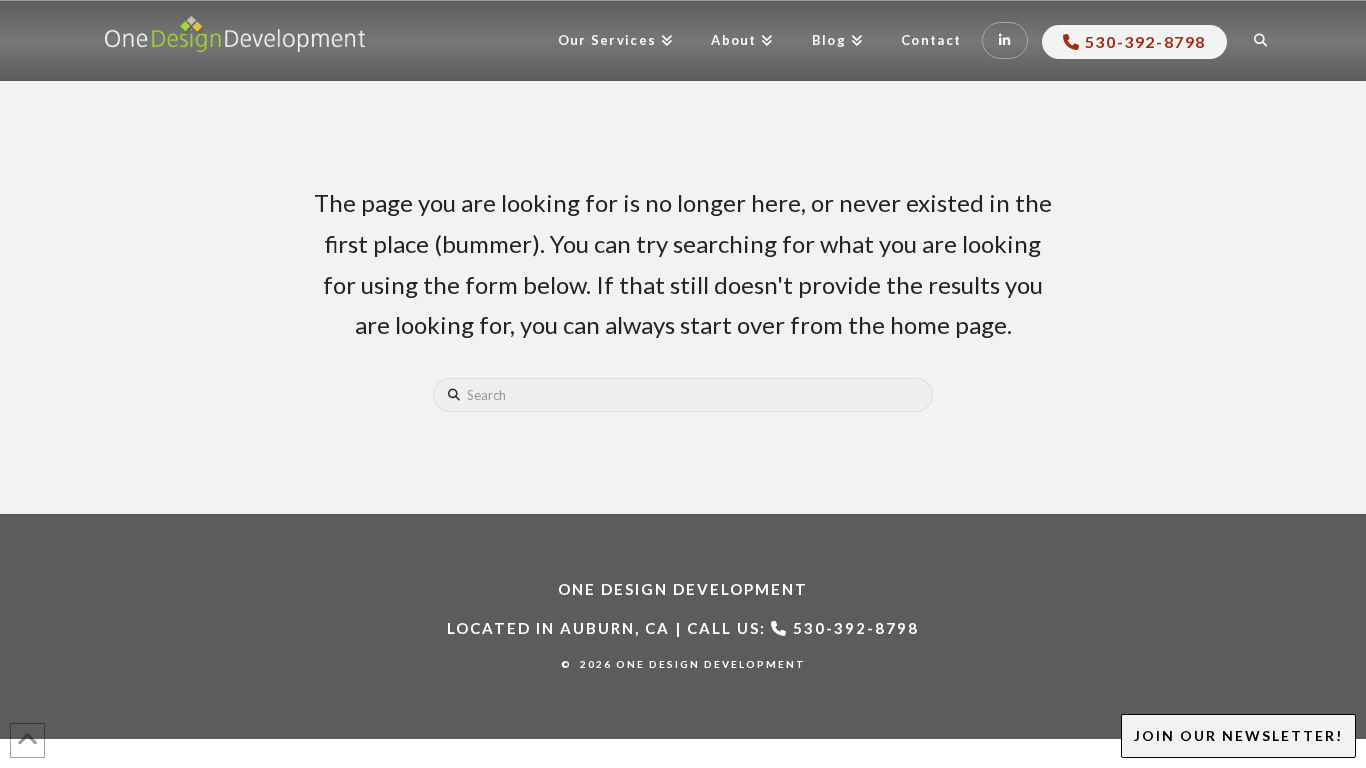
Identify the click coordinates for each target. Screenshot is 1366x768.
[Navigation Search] (1262, 41)
